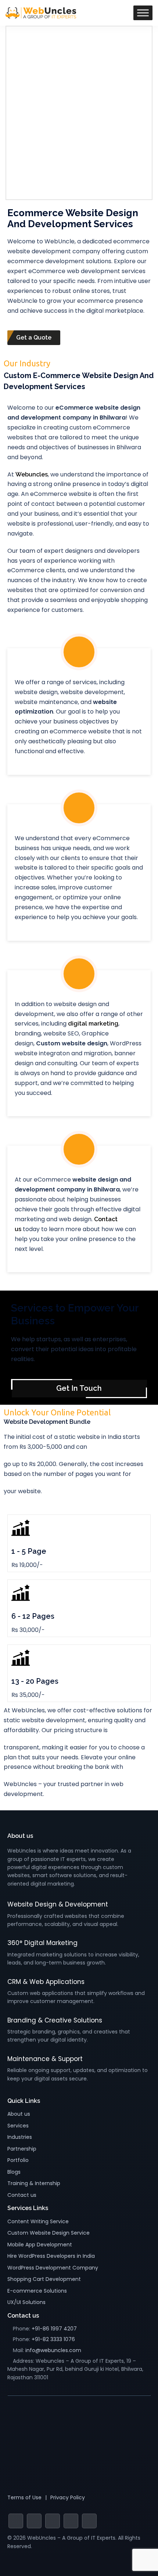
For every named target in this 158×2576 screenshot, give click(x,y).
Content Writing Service (38, 2221)
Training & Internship (34, 2183)
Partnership (22, 2149)
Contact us (22, 2195)
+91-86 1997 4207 (54, 2329)
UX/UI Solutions (26, 2302)
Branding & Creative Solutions (55, 2020)
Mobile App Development (40, 2245)
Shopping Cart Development (44, 2279)
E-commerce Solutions (37, 2291)
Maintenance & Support (45, 2059)
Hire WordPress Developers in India (51, 2256)
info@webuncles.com (53, 2350)
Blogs (14, 2172)
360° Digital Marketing (42, 1943)
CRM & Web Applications (46, 1982)
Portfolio (18, 2160)
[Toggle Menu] (143, 13)
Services (18, 2126)
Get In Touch (79, 1388)
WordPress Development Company (53, 2268)
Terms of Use (24, 2497)
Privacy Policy (68, 2497)
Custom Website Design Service (49, 2233)
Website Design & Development (58, 1904)
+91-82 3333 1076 (53, 2339)
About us (19, 2114)
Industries (20, 2137)
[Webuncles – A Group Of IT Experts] (41, 12)
